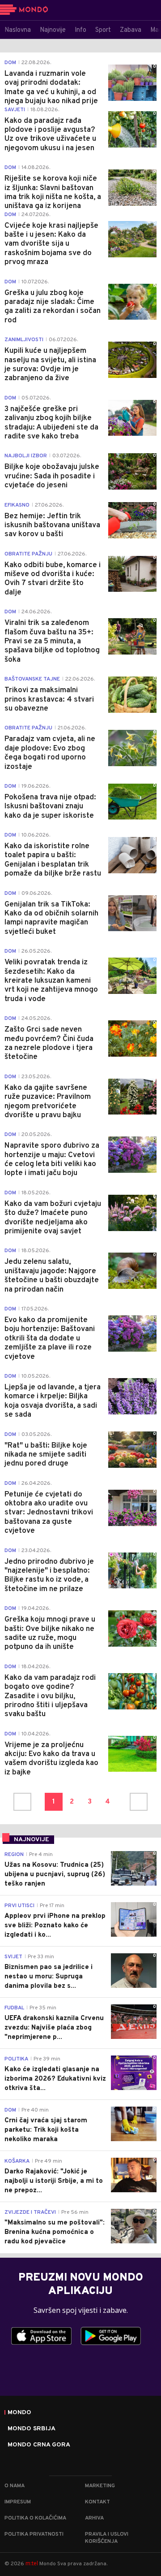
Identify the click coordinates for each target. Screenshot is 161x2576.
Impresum (18, 2502)
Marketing (100, 2486)
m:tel (32, 2563)
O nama (15, 2486)
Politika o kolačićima (35, 2518)
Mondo (19, 2413)
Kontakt (97, 2502)
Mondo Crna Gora (39, 2445)
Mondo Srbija (32, 2429)
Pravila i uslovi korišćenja (107, 2538)
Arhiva (94, 2518)
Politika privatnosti (34, 2534)
